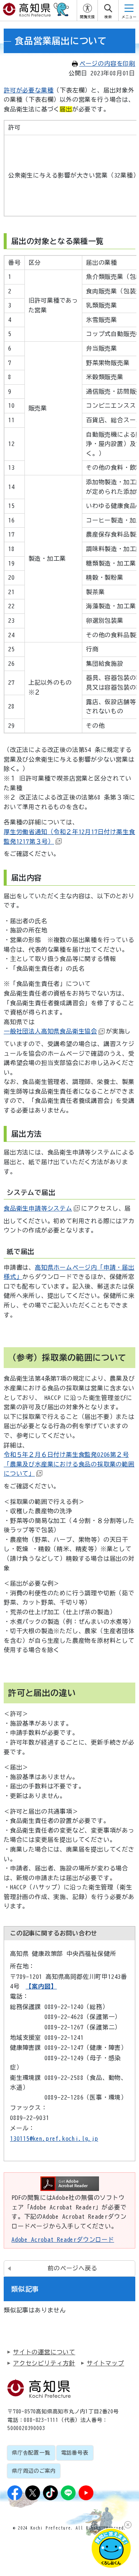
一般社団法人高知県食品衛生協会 (50, 1031)
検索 (108, 17)
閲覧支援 (87, 17)
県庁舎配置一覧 (31, 2453)
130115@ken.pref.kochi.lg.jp (54, 2139)
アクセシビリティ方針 (44, 2363)
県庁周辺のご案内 (34, 2471)
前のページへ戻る (72, 2268)
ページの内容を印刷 (107, 63)
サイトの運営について (44, 2352)
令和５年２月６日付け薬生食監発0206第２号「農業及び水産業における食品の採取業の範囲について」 (69, 1464)
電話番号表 (75, 2453)
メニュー (129, 17)
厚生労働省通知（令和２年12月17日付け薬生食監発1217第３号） (69, 837)
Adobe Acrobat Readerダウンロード (63, 2240)
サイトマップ (105, 2363)
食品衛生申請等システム (38, 1208)
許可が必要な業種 (29, 90)
